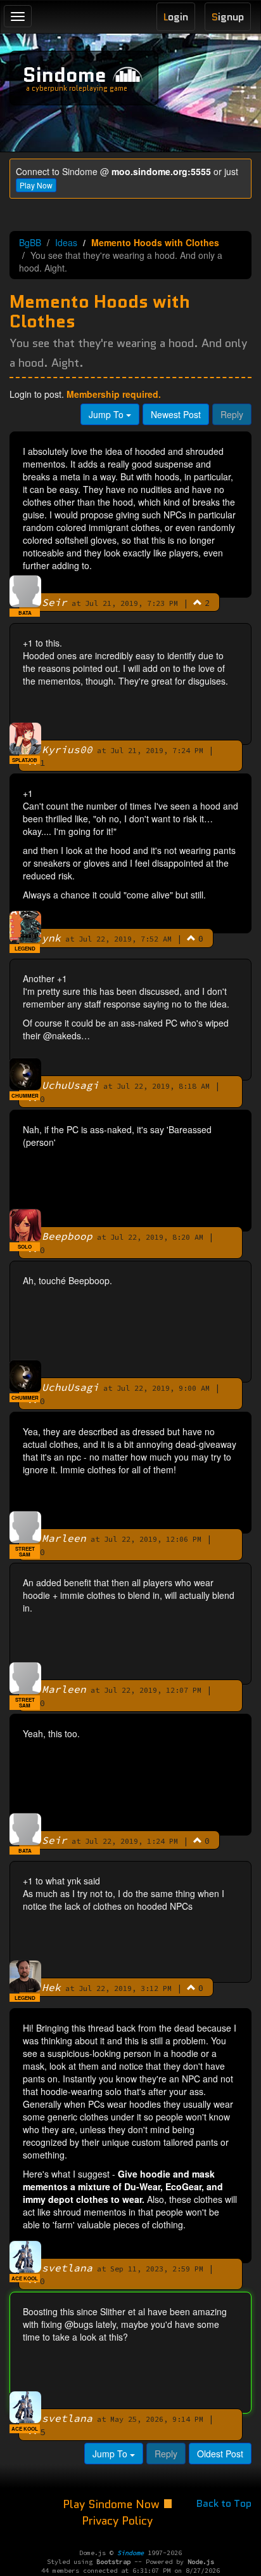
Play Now (36, 185)
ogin (176, 17)
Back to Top (224, 2503)
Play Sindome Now (113, 2504)
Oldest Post (220, 2454)
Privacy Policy (117, 2521)
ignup (228, 17)
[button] (198, 602)
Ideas (66, 242)
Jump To (107, 414)
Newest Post (176, 414)
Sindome (65, 75)
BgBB (30, 242)
